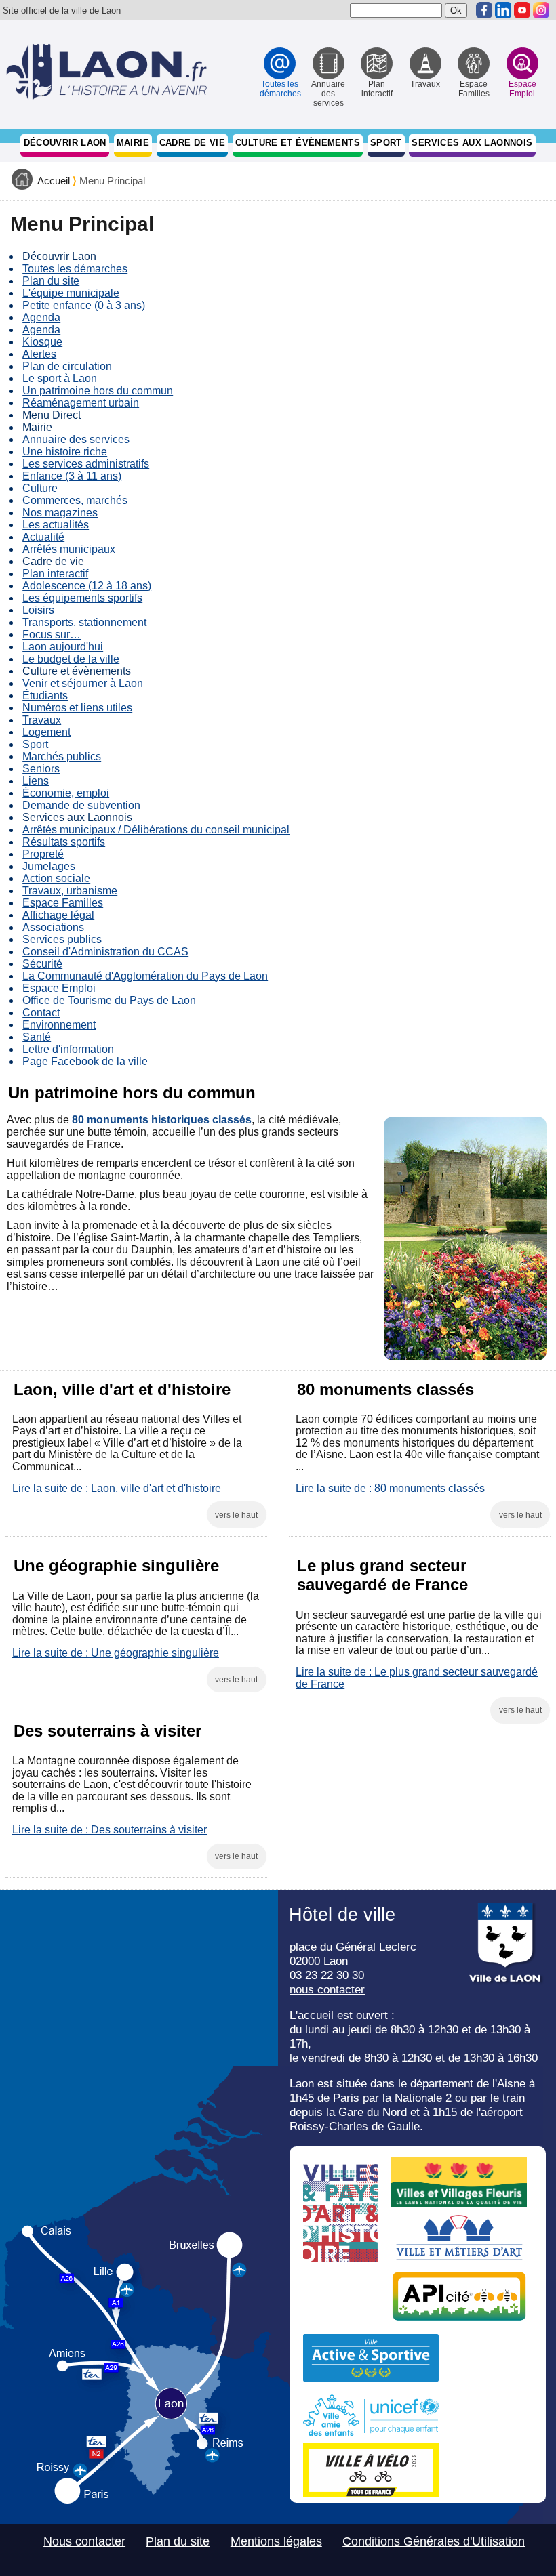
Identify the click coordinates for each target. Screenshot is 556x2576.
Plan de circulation (67, 366)
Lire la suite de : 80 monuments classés (390, 1488)
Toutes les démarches (75, 269)
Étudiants (45, 695)
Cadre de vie (193, 143)
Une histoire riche (65, 452)
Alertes (39, 354)
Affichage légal (58, 915)
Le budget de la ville (71, 659)
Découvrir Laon (65, 143)
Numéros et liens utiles (77, 708)
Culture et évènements (298, 143)
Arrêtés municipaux (69, 549)
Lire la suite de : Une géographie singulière (116, 1653)
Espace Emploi (59, 988)
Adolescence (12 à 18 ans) (87, 586)
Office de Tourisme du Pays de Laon (109, 1000)
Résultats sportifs (64, 842)
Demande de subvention (81, 805)
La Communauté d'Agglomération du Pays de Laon (145, 976)
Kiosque (42, 342)
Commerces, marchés (75, 500)
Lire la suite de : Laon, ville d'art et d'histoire (117, 1488)
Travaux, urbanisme (70, 891)
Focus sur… (52, 635)
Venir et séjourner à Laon (83, 683)
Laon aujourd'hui (63, 647)
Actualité (43, 537)
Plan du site (51, 281)
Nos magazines (60, 513)
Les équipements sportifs (82, 598)
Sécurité (42, 964)
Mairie (133, 143)
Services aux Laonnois (472, 143)
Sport (386, 143)
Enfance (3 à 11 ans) (72, 476)
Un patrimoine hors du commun (98, 391)
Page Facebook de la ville (85, 1061)
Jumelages (49, 866)
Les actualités (56, 525)
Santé (37, 1037)
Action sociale (56, 878)
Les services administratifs (86, 464)
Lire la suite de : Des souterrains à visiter (110, 1830)
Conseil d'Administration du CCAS (105, 952)
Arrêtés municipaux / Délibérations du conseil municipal (156, 830)
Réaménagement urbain (81, 403)
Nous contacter (84, 2541)
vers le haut (236, 1515)
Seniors (41, 769)
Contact (41, 1013)
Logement (46, 732)
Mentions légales (276, 2541)
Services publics (62, 939)
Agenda (41, 317)
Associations (53, 927)
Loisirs (38, 610)
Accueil (54, 181)
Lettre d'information (68, 1049)
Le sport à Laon (60, 378)
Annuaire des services (76, 439)
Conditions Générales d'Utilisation (434, 2541)
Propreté (43, 854)
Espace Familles (63, 903)
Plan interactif (55, 574)
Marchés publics (62, 756)
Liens (36, 781)
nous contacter (327, 1989)
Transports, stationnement (84, 622)
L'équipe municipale (71, 293)
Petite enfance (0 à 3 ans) (84, 305)
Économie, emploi (66, 793)
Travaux (42, 720)
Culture (40, 488)
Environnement (59, 1025)
